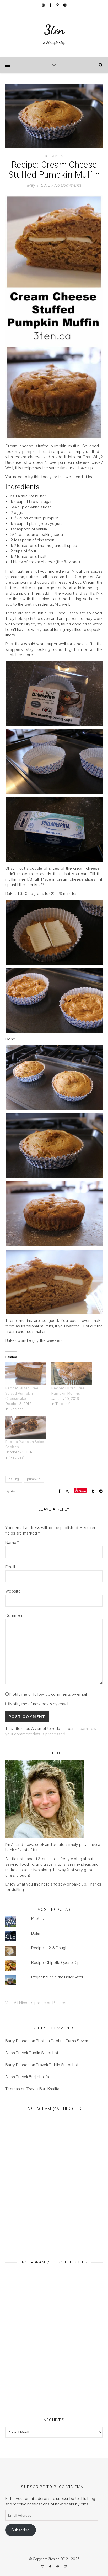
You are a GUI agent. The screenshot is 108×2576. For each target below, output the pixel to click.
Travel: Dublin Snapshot (37, 2053)
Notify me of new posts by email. (39, 1704)
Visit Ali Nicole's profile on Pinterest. (37, 2003)
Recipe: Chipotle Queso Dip (55, 1962)
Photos (37, 1919)
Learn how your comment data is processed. (51, 1731)
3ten (54, 30)
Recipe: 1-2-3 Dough (49, 1948)
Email (12, 1567)
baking (14, 1479)
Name (12, 1542)
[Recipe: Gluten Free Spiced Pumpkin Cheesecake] (26, 1374)
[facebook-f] (51, 5)
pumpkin (34, 1479)
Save (82, 1491)
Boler (36, 1933)
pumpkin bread (36, 451)
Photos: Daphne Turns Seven (62, 2041)
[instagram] (44, 5)
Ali (13, 1491)
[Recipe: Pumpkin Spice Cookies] (26, 1427)
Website (13, 1591)
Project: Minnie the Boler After (57, 1977)
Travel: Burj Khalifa (33, 2077)
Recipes (54, 156)
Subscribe (20, 2530)
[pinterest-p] (58, 5)
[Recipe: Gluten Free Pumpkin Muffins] (72, 1374)
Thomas (13, 2089)
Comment (14, 1615)
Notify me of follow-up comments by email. (48, 1694)
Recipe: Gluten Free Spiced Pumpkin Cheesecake (22, 1393)
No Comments (68, 185)
